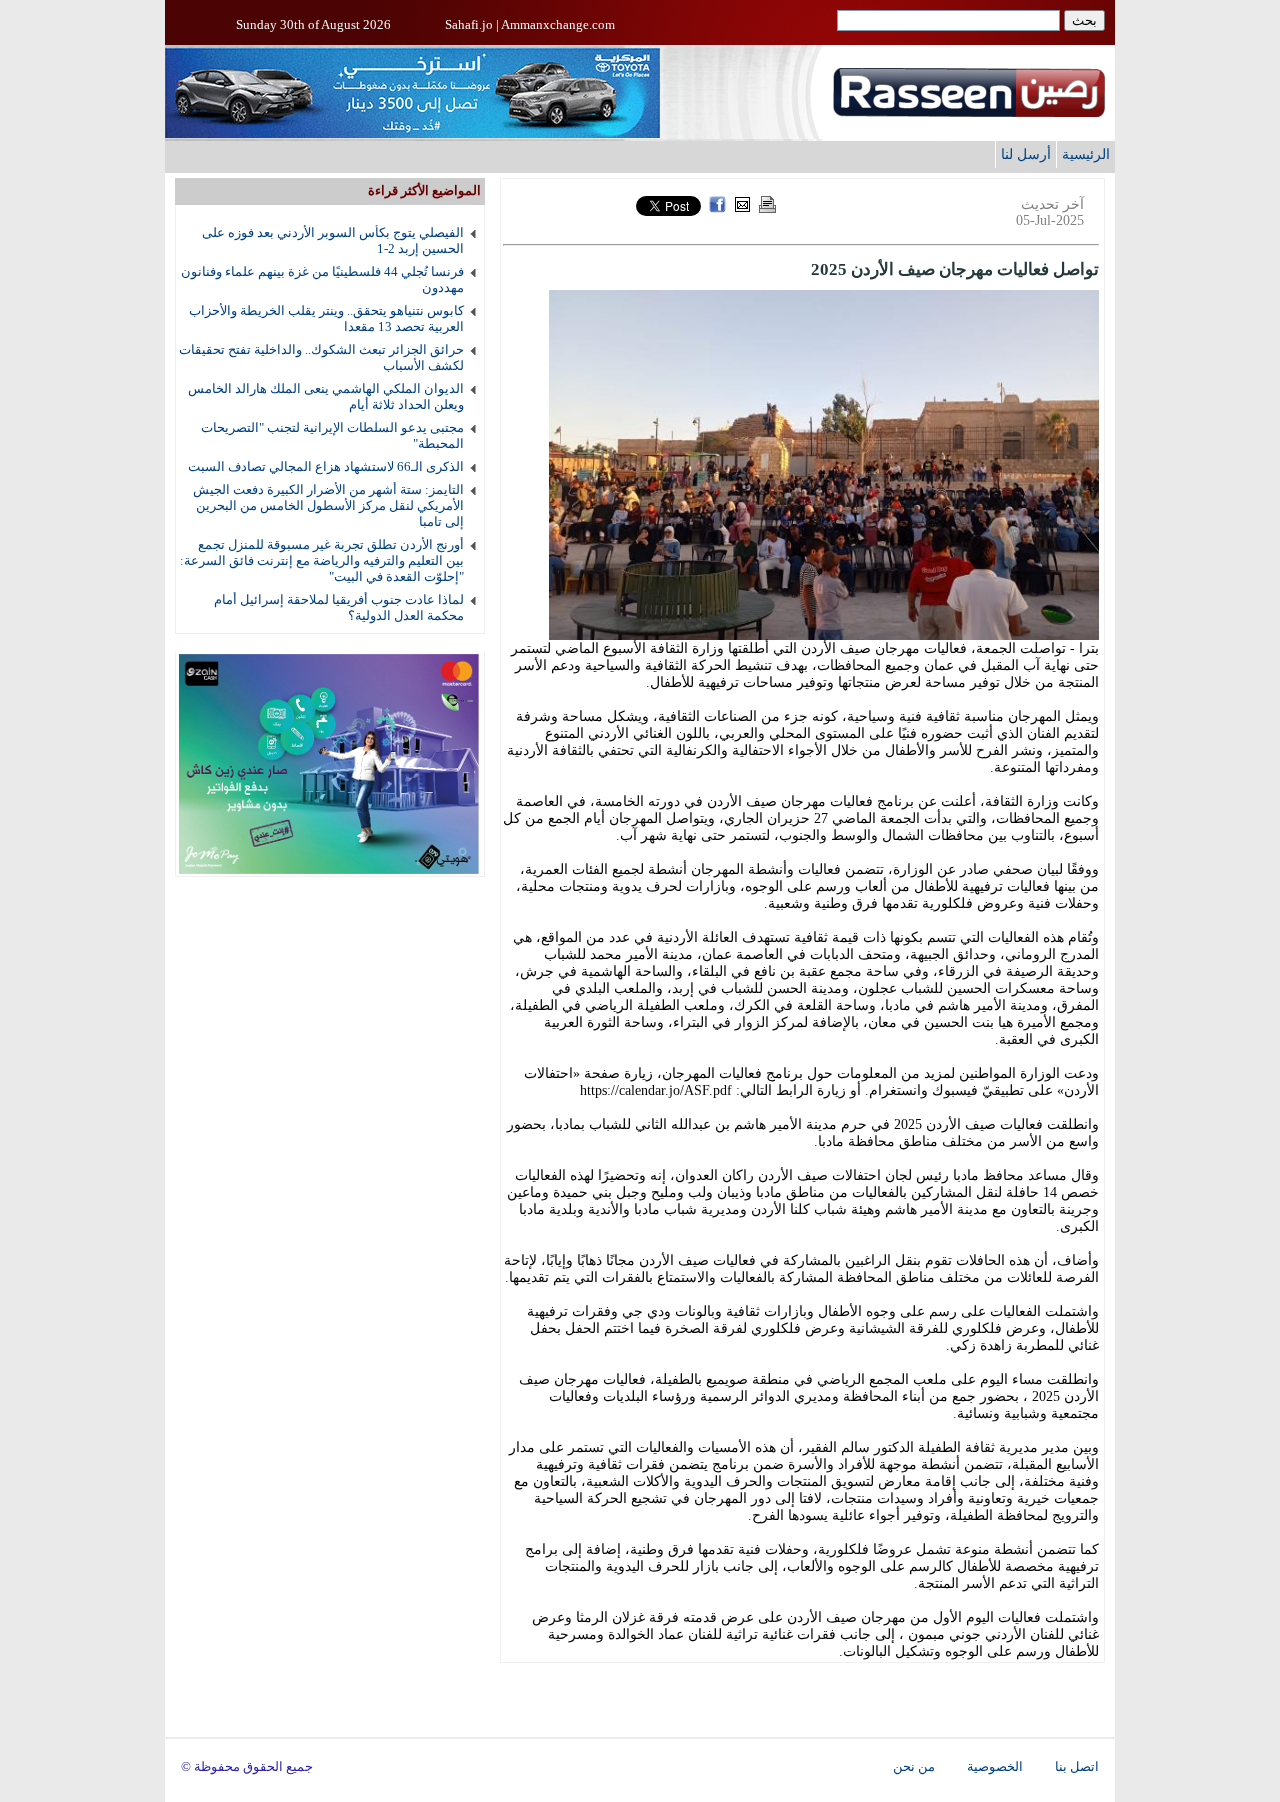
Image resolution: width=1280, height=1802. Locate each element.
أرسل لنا (1026, 154)
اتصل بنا (1077, 1767)
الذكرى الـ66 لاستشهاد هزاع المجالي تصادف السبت (326, 466)
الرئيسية (1086, 154)
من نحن (914, 1767)
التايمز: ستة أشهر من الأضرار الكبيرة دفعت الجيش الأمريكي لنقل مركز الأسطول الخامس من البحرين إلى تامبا (328, 505)
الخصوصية (995, 1767)
